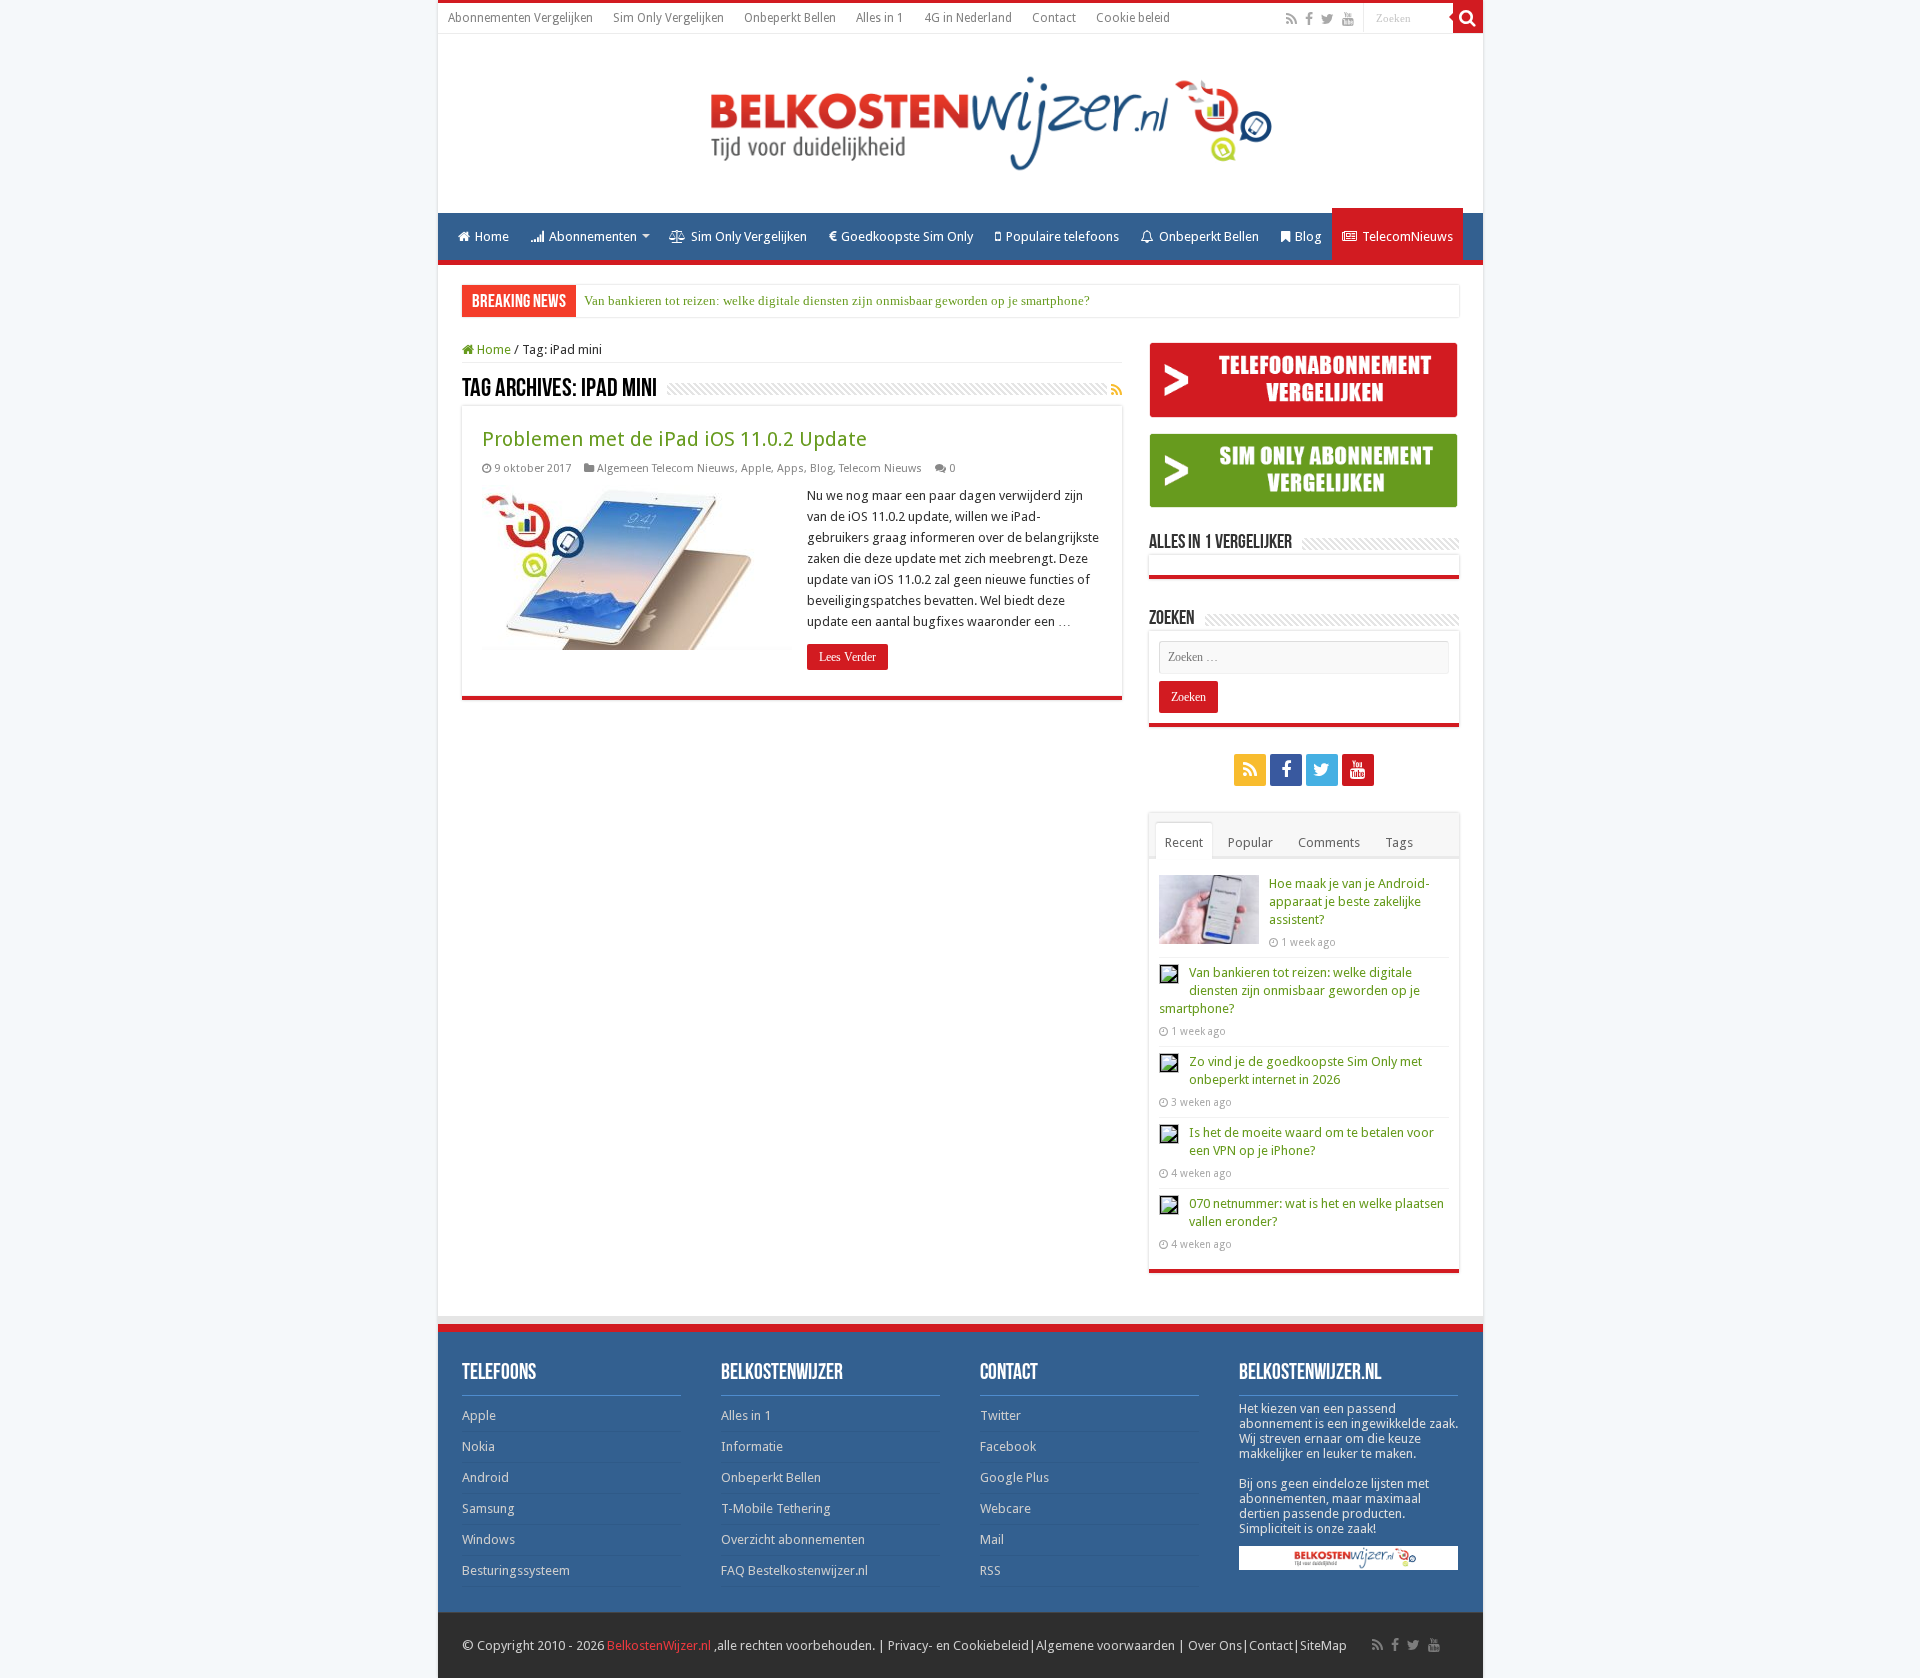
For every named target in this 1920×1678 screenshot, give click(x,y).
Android (485, 1477)
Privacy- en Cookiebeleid (958, 1645)
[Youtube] (1348, 19)
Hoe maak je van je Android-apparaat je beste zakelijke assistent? (1349, 901)
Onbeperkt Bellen (790, 18)
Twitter (1000, 1415)
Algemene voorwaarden (1105, 1645)
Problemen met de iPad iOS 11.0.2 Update (674, 439)
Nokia (478, 1446)
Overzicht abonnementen (793, 1539)
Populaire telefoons (1062, 236)
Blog (1308, 236)
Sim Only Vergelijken (668, 18)
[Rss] (1291, 19)
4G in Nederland (968, 18)
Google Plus (1014, 1477)
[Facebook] (1309, 19)
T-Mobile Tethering (776, 1508)
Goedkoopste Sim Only (907, 236)
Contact (1054, 18)
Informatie (752, 1446)
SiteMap (1323, 1645)
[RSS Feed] (1116, 390)
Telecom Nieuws (880, 468)
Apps (790, 468)
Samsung (488, 1508)
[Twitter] (1327, 19)
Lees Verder (847, 657)
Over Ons (1215, 1645)
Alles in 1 (880, 18)
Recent (1184, 842)
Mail (992, 1539)
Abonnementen (593, 236)
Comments (1329, 842)
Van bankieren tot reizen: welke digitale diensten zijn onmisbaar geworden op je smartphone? (837, 300)
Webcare (1005, 1508)
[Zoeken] (1468, 18)
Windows (488, 1539)
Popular (1250, 842)
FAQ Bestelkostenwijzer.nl (794, 1570)
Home (492, 236)
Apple (756, 468)
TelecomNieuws (1407, 236)
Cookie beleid (1133, 18)
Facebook (1008, 1446)
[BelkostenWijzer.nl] (960, 120)
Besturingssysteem (516, 1570)
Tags (1399, 842)
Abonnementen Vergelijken (520, 18)
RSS (990, 1570)
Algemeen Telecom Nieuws (666, 468)
